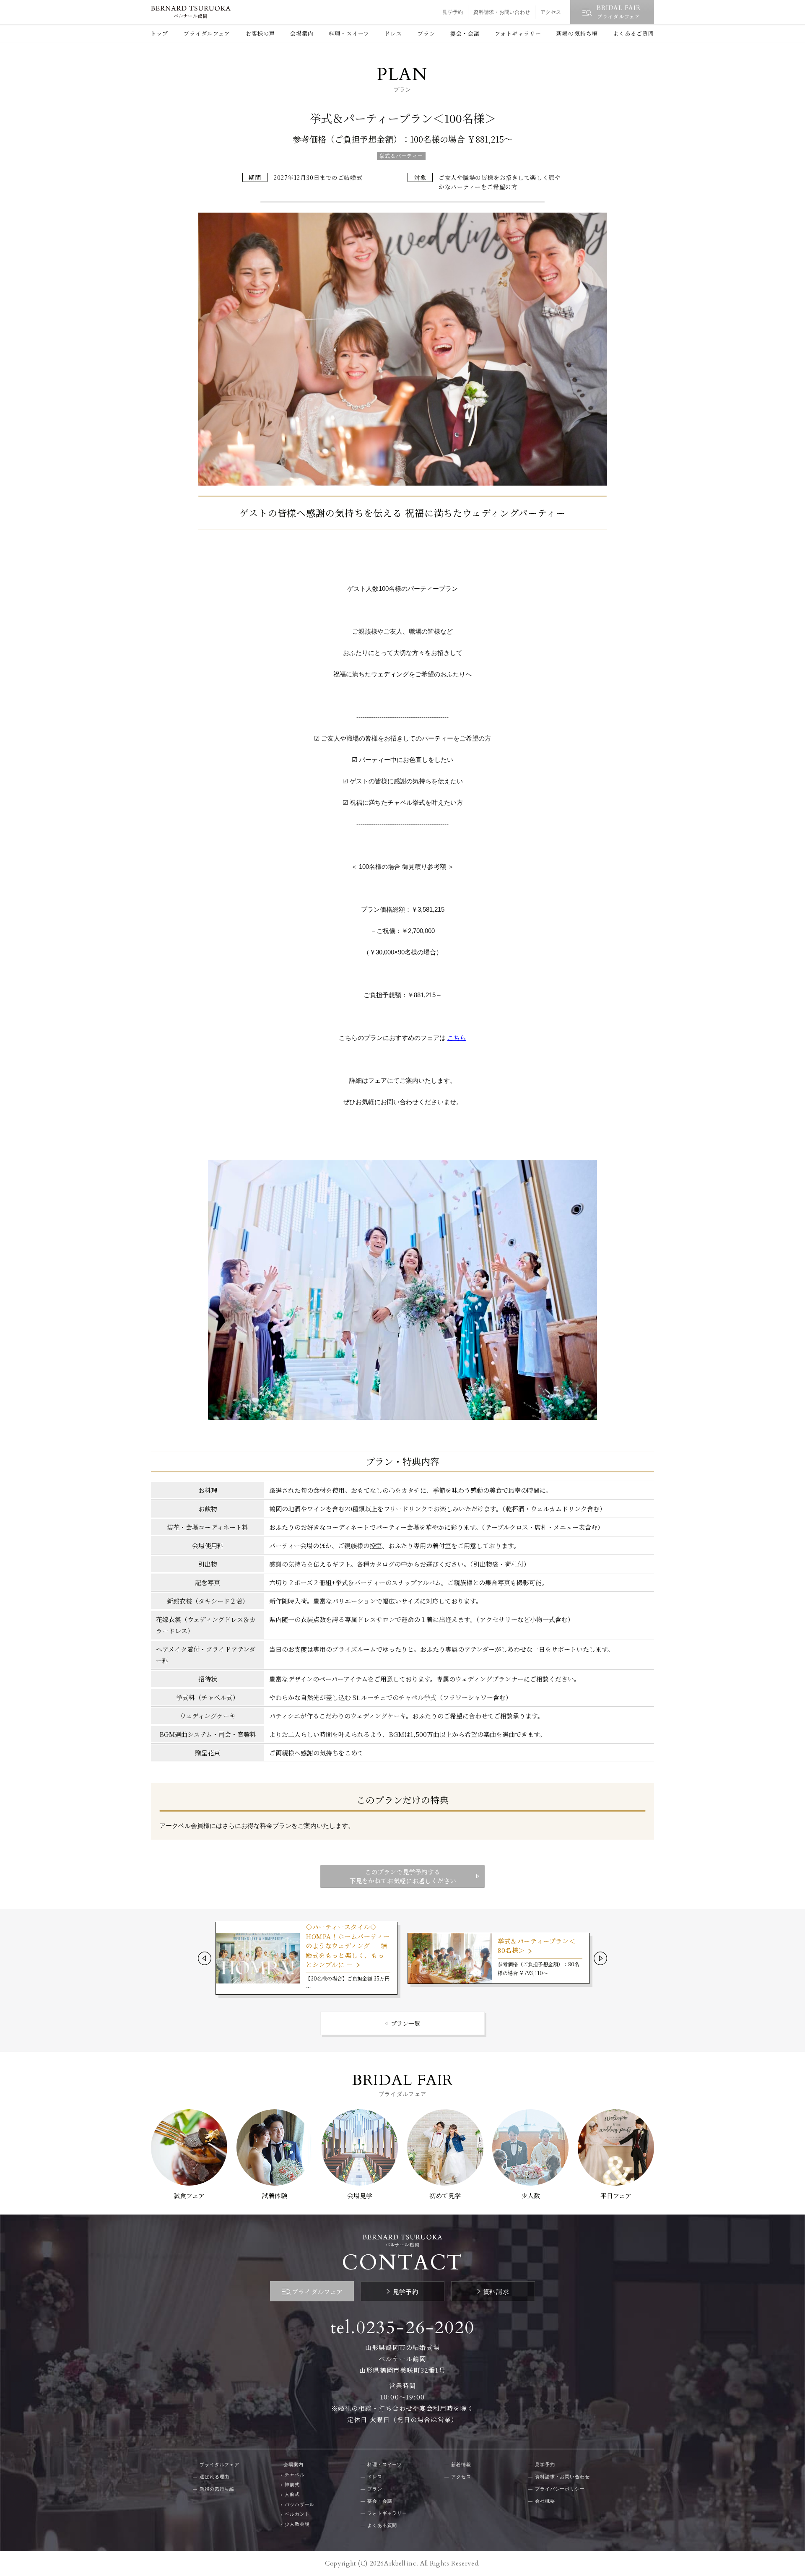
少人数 (531, 2195)
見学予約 (453, 12)
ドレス (393, 33)
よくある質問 (382, 2525)
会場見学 (360, 2195)
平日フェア (616, 2195)
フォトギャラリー (518, 33)
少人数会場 (297, 2524)
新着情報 (461, 2464)
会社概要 (545, 2501)
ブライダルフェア (207, 33)
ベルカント (297, 2514)
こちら (457, 1038)
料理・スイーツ (349, 33)
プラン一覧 (405, 2023)
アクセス (551, 12)
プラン (426, 33)
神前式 (292, 2485)
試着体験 (275, 2195)
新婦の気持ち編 (577, 33)
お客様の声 (260, 33)
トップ (159, 33)
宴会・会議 (465, 33)
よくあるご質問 (634, 33)
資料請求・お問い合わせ (502, 12)
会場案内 (302, 33)
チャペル (295, 2475)
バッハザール (300, 2504)
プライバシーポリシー (560, 2489)
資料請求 (496, 2291)
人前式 (292, 2494)
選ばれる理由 (214, 2477)
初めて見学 (445, 2195)
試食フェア (189, 2195)
